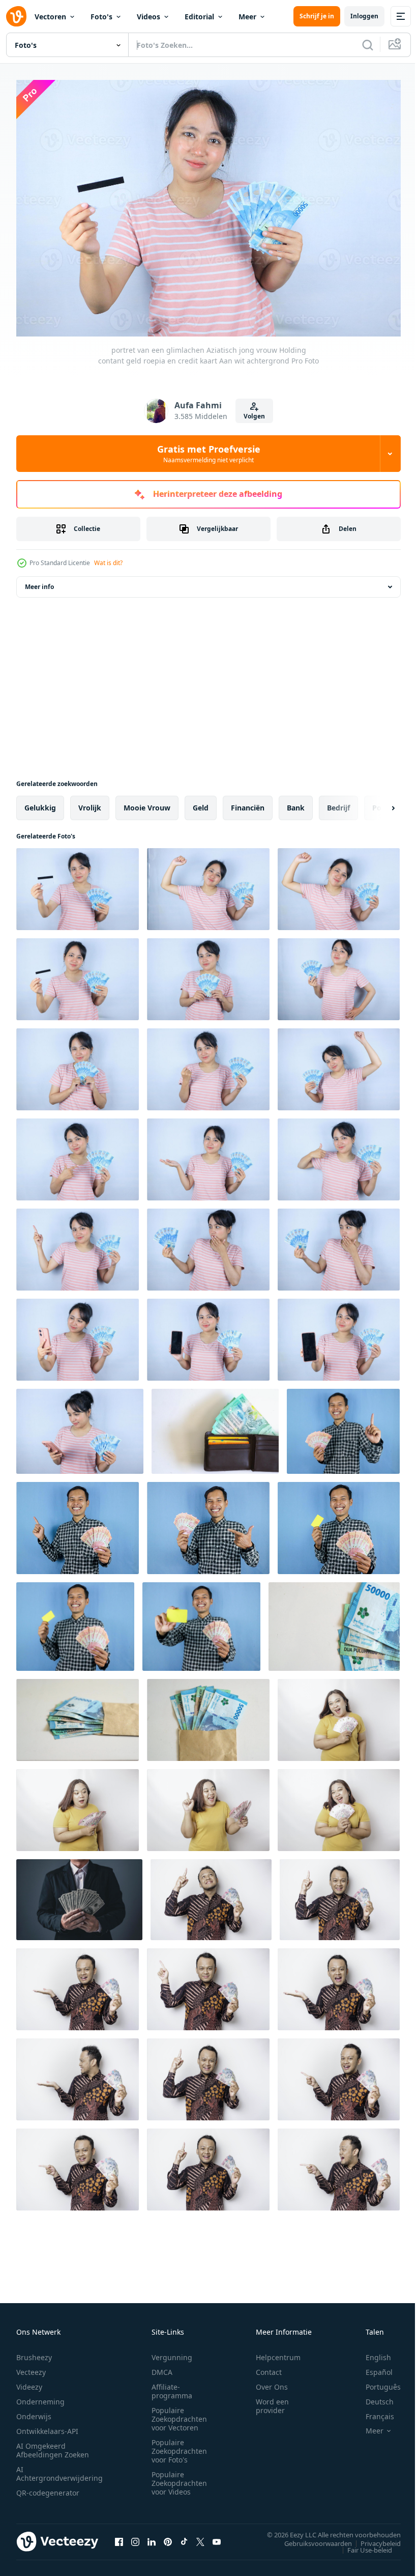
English (371, 2352)
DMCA (162, 2367)
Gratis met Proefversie (209, 454)
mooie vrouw (147, 803)
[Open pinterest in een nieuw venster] (168, 2536)
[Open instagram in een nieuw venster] (135, 2536)
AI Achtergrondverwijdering (59, 2469)
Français (372, 2411)
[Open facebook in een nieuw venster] (119, 2536)
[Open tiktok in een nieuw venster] (184, 2536)
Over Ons (272, 2382)
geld (201, 803)
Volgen (254, 416)
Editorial (199, 17)
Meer (247, 17)
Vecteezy (31, 2367)
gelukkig (40, 803)
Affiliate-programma (172, 2386)
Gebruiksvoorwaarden (310, 2538)
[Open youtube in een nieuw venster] (217, 2536)
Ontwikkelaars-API (47, 2426)
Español (371, 2367)
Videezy (29, 2382)
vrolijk (90, 803)
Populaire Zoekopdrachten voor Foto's (179, 2446)
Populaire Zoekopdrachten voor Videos (179, 2478)
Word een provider (272, 2401)
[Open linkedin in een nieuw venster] (152, 2536)
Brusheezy (34, 2352)
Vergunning (172, 2352)
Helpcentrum (278, 2352)
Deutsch (372, 2397)
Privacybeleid (373, 2538)
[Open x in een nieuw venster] (200, 2536)
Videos (148, 17)
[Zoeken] (368, 45)
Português (376, 2382)
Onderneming (40, 2397)
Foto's (101, 17)
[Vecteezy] (16, 16)
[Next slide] (377, 803)
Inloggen (364, 16)
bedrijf (338, 803)
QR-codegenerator (48, 2488)
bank (296, 803)
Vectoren (50, 17)
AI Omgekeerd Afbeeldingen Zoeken (53, 2445)
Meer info (39, 582)
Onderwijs (34, 2411)
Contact (269, 2367)
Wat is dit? (108, 563)
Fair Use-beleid (362, 2544)
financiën (248, 803)
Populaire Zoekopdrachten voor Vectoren (179, 2414)
